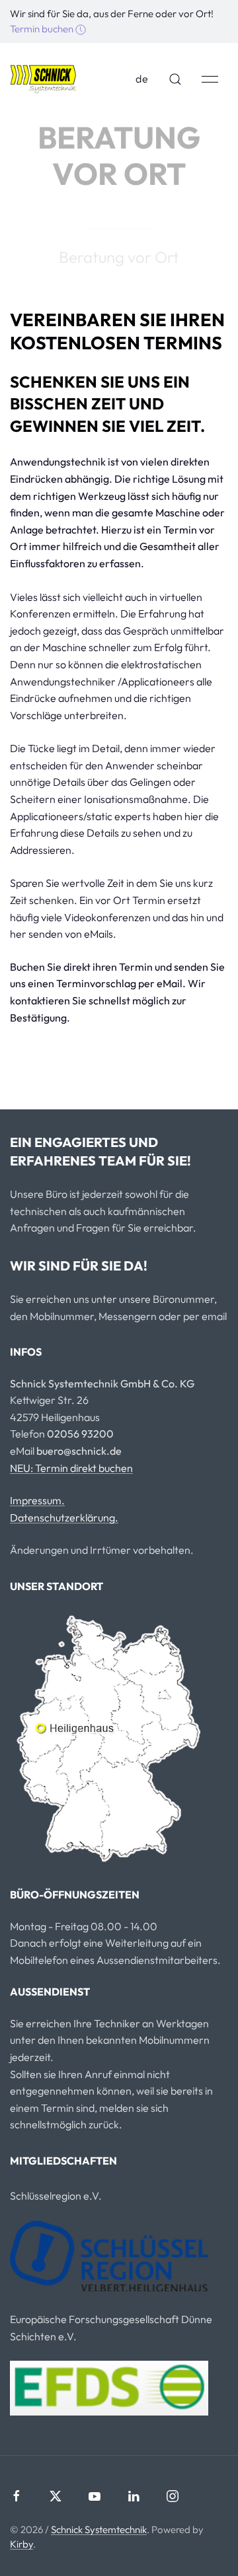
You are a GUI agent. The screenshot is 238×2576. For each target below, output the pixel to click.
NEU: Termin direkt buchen (71, 1468)
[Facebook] (17, 2496)
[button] (175, 79)
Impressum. (37, 1500)
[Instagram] (173, 2496)
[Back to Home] (43, 79)
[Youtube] (95, 2496)
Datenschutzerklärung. (64, 1517)
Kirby (21, 2544)
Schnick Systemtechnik (99, 2529)
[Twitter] (56, 2496)
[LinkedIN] (134, 2496)
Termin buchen (43, 29)
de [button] (142, 79)
